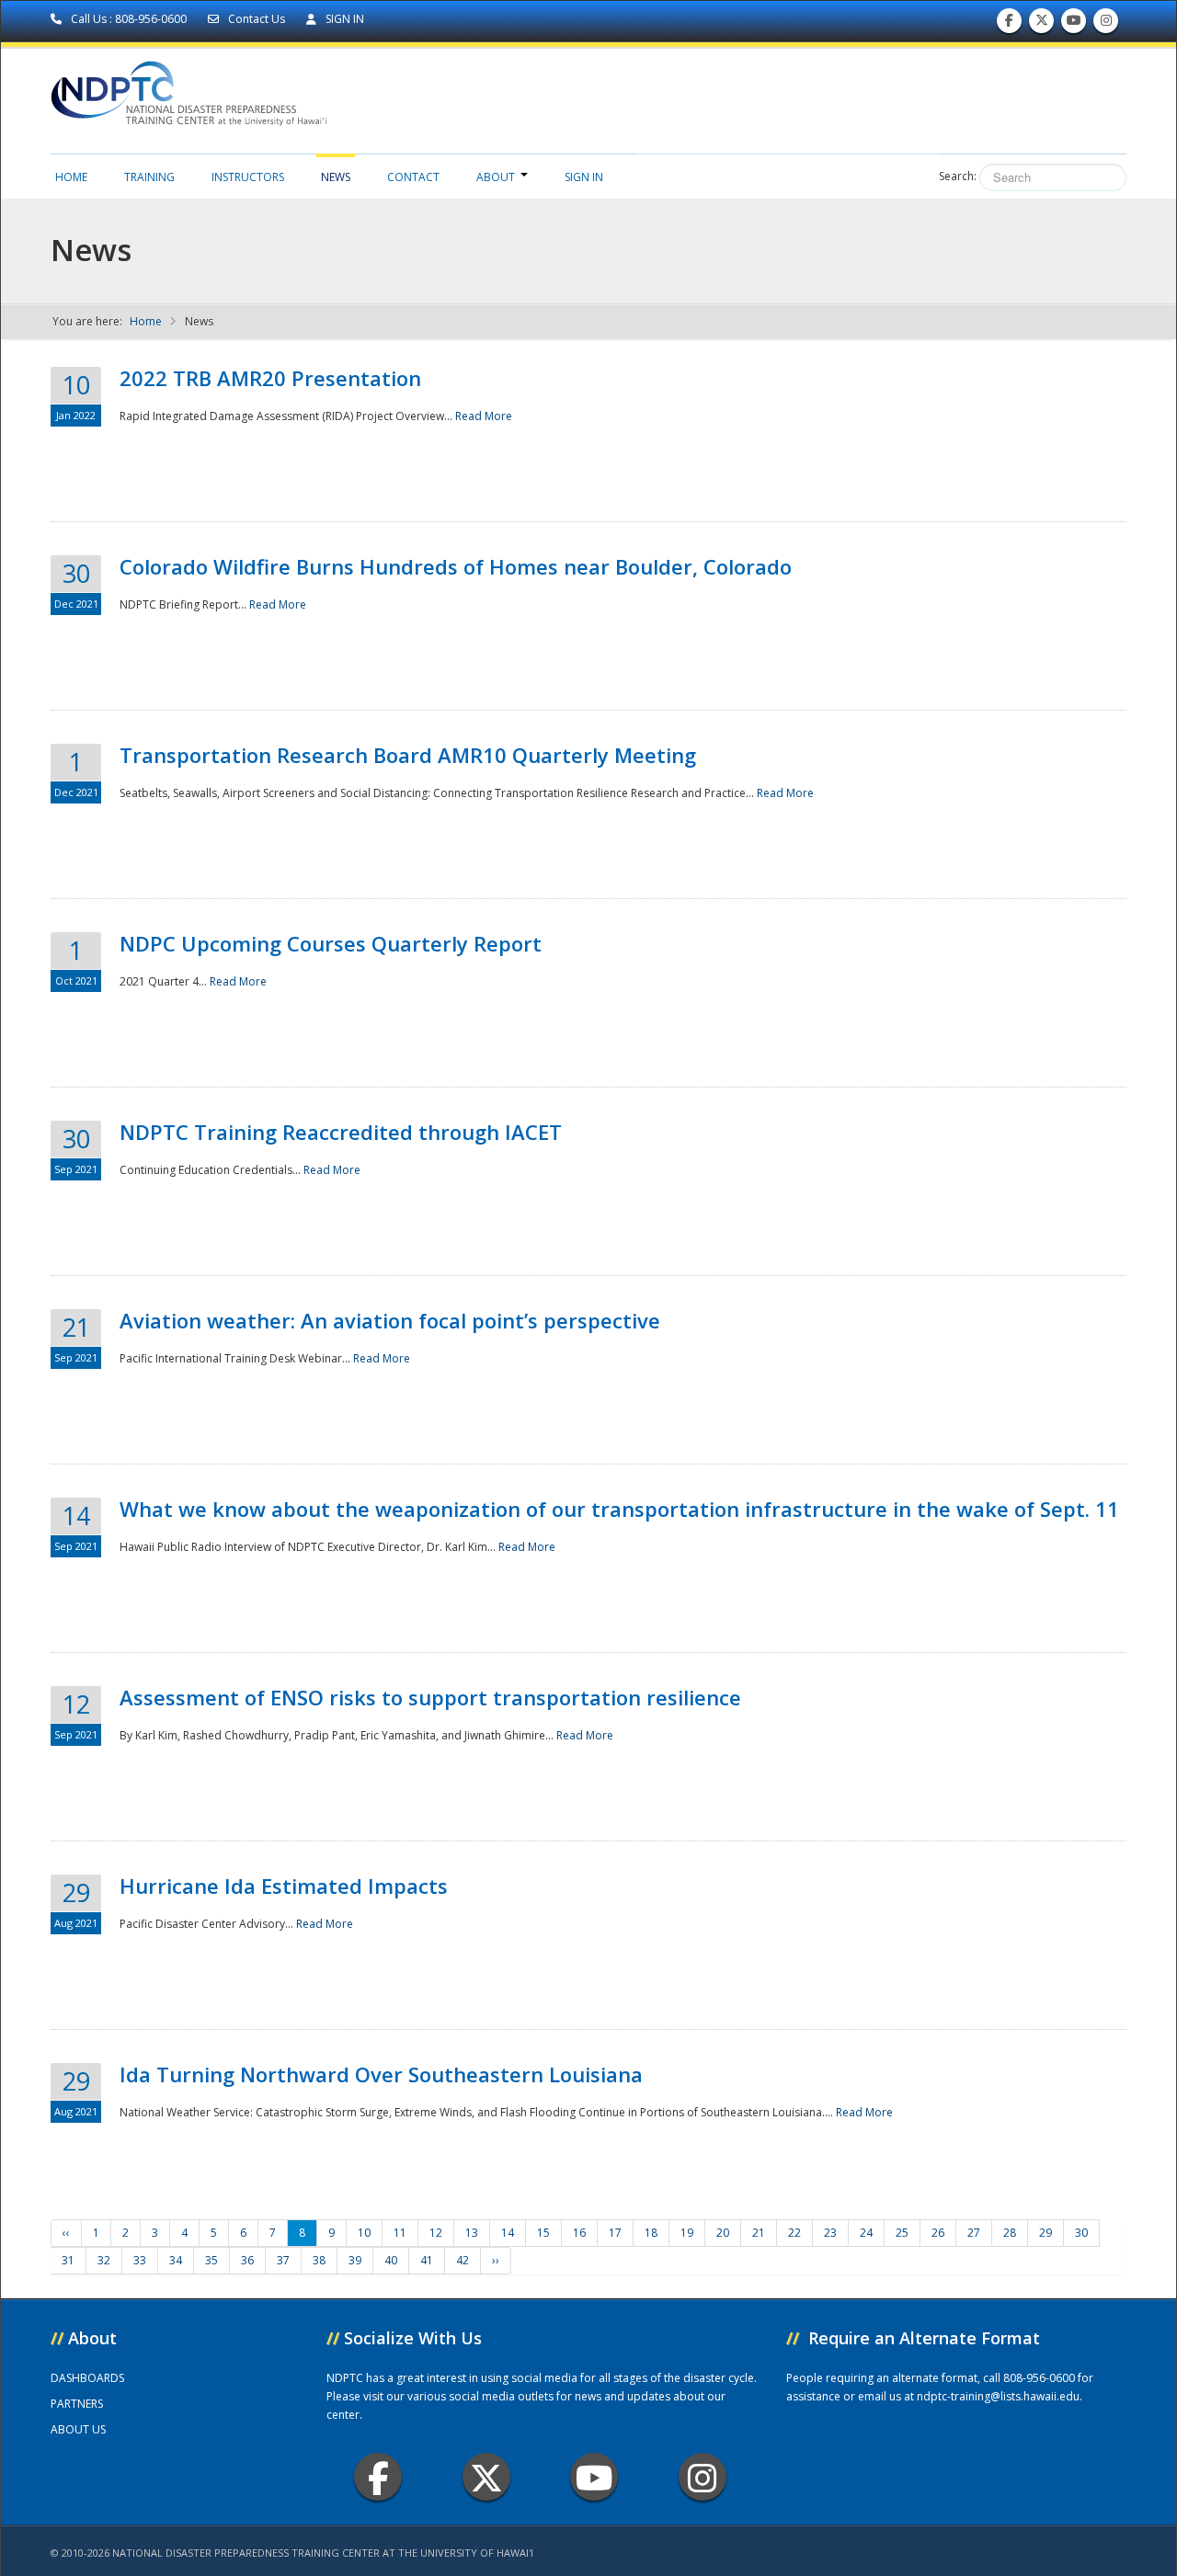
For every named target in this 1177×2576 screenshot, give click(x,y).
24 (866, 2233)
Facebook (378, 2477)
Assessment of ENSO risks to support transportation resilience (430, 1697)
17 (615, 2233)
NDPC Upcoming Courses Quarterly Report (331, 943)
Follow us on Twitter (1042, 25)
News (336, 177)
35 (211, 2260)
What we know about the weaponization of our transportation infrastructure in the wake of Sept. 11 (619, 1509)
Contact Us (257, 19)
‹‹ (66, 2233)
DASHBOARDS (87, 2378)
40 (391, 2260)
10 (364, 2233)
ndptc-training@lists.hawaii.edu (998, 2396)
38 (319, 2260)
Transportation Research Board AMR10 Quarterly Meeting (408, 755)
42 (463, 2260)
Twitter (486, 2477)
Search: (958, 176)
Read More (484, 416)
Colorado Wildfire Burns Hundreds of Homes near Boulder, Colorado (456, 566)
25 (902, 2233)
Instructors (248, 177)
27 (974, 2233)
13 (472, 2233)
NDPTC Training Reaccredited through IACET (341, 1132)
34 (176, 2260)
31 (68, 2260)
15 (543, 2233)
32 (104, 2260)
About (496, 177)
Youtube (594, 2477)
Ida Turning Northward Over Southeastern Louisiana (381, 2074)
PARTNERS (77, 2404)
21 (759, 2233)
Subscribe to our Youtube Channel (1074, 25)
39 (355, 2260)
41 (427, 2260)
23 (830, 2233)
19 (687, 2233)
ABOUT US (78, 2429)
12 (436, 2233)
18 (651, 2233)
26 (938, 2233)
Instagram (703, 2477)
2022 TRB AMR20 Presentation (270, 378)
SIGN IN (343, 19)
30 (1081, 2233)
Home (71, 177)
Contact (413, 177)
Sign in (584, 177)
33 (140, 2260)
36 (247, 2260)
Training (149, 177)
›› (496, 2260)
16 (579, 2233)
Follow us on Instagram (1106, 25)
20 (723, 2233)
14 (508, 2233)
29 (1046, 2233)
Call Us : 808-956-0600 (129, 19)
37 (283, 2260)
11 (400, 2233)
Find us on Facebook (1009, 25)
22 (794, 2233)
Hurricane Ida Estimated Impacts (284, 1886)
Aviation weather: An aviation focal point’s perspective (390, 1320)
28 (1010, 2233)
